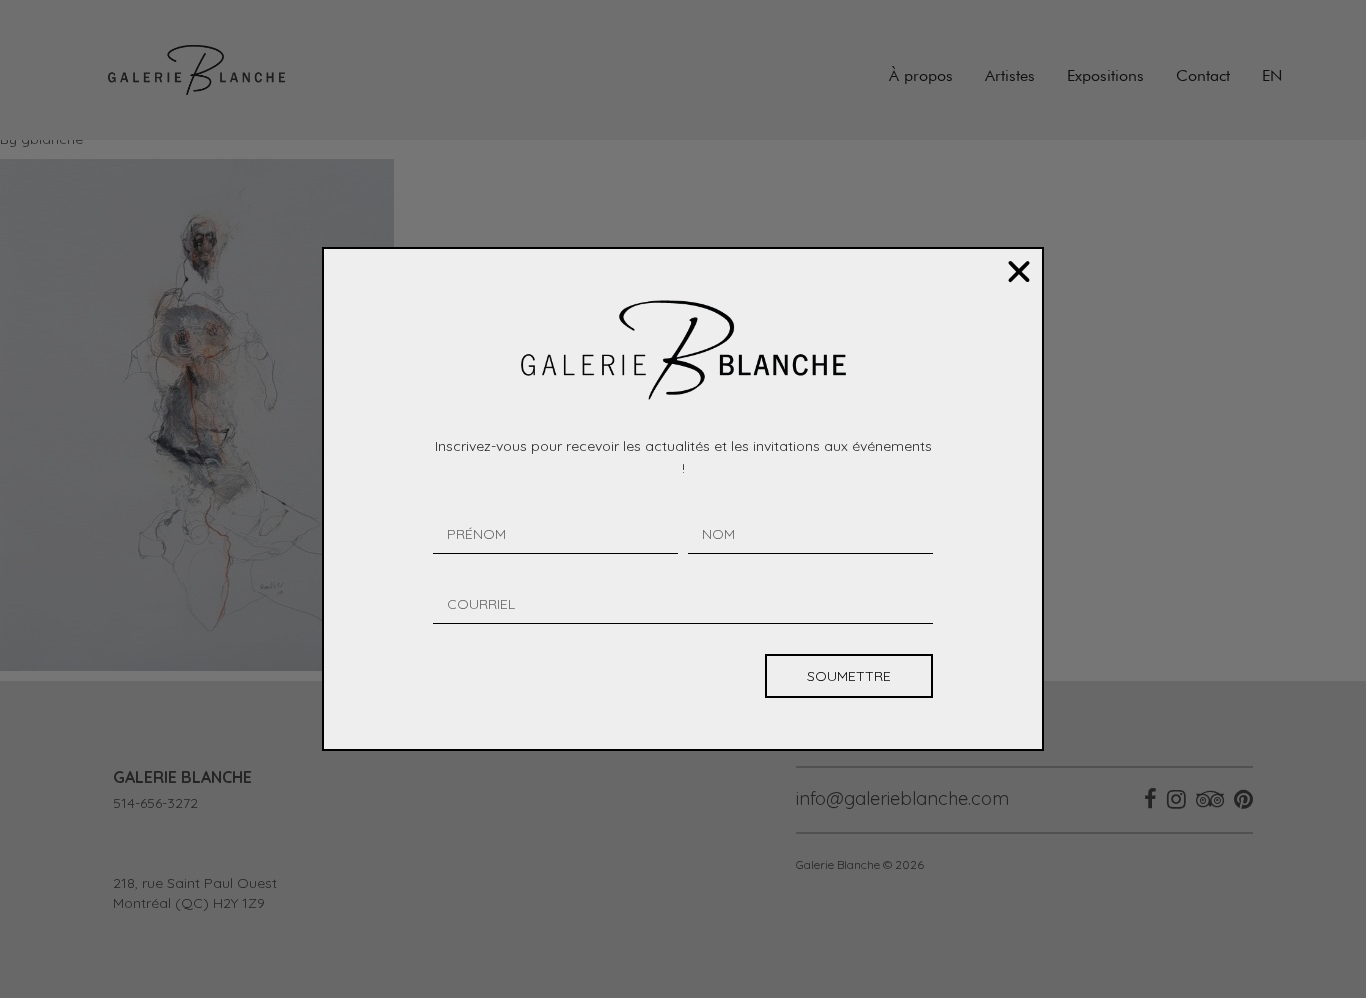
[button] (1019, 272)
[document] (683, 499)
